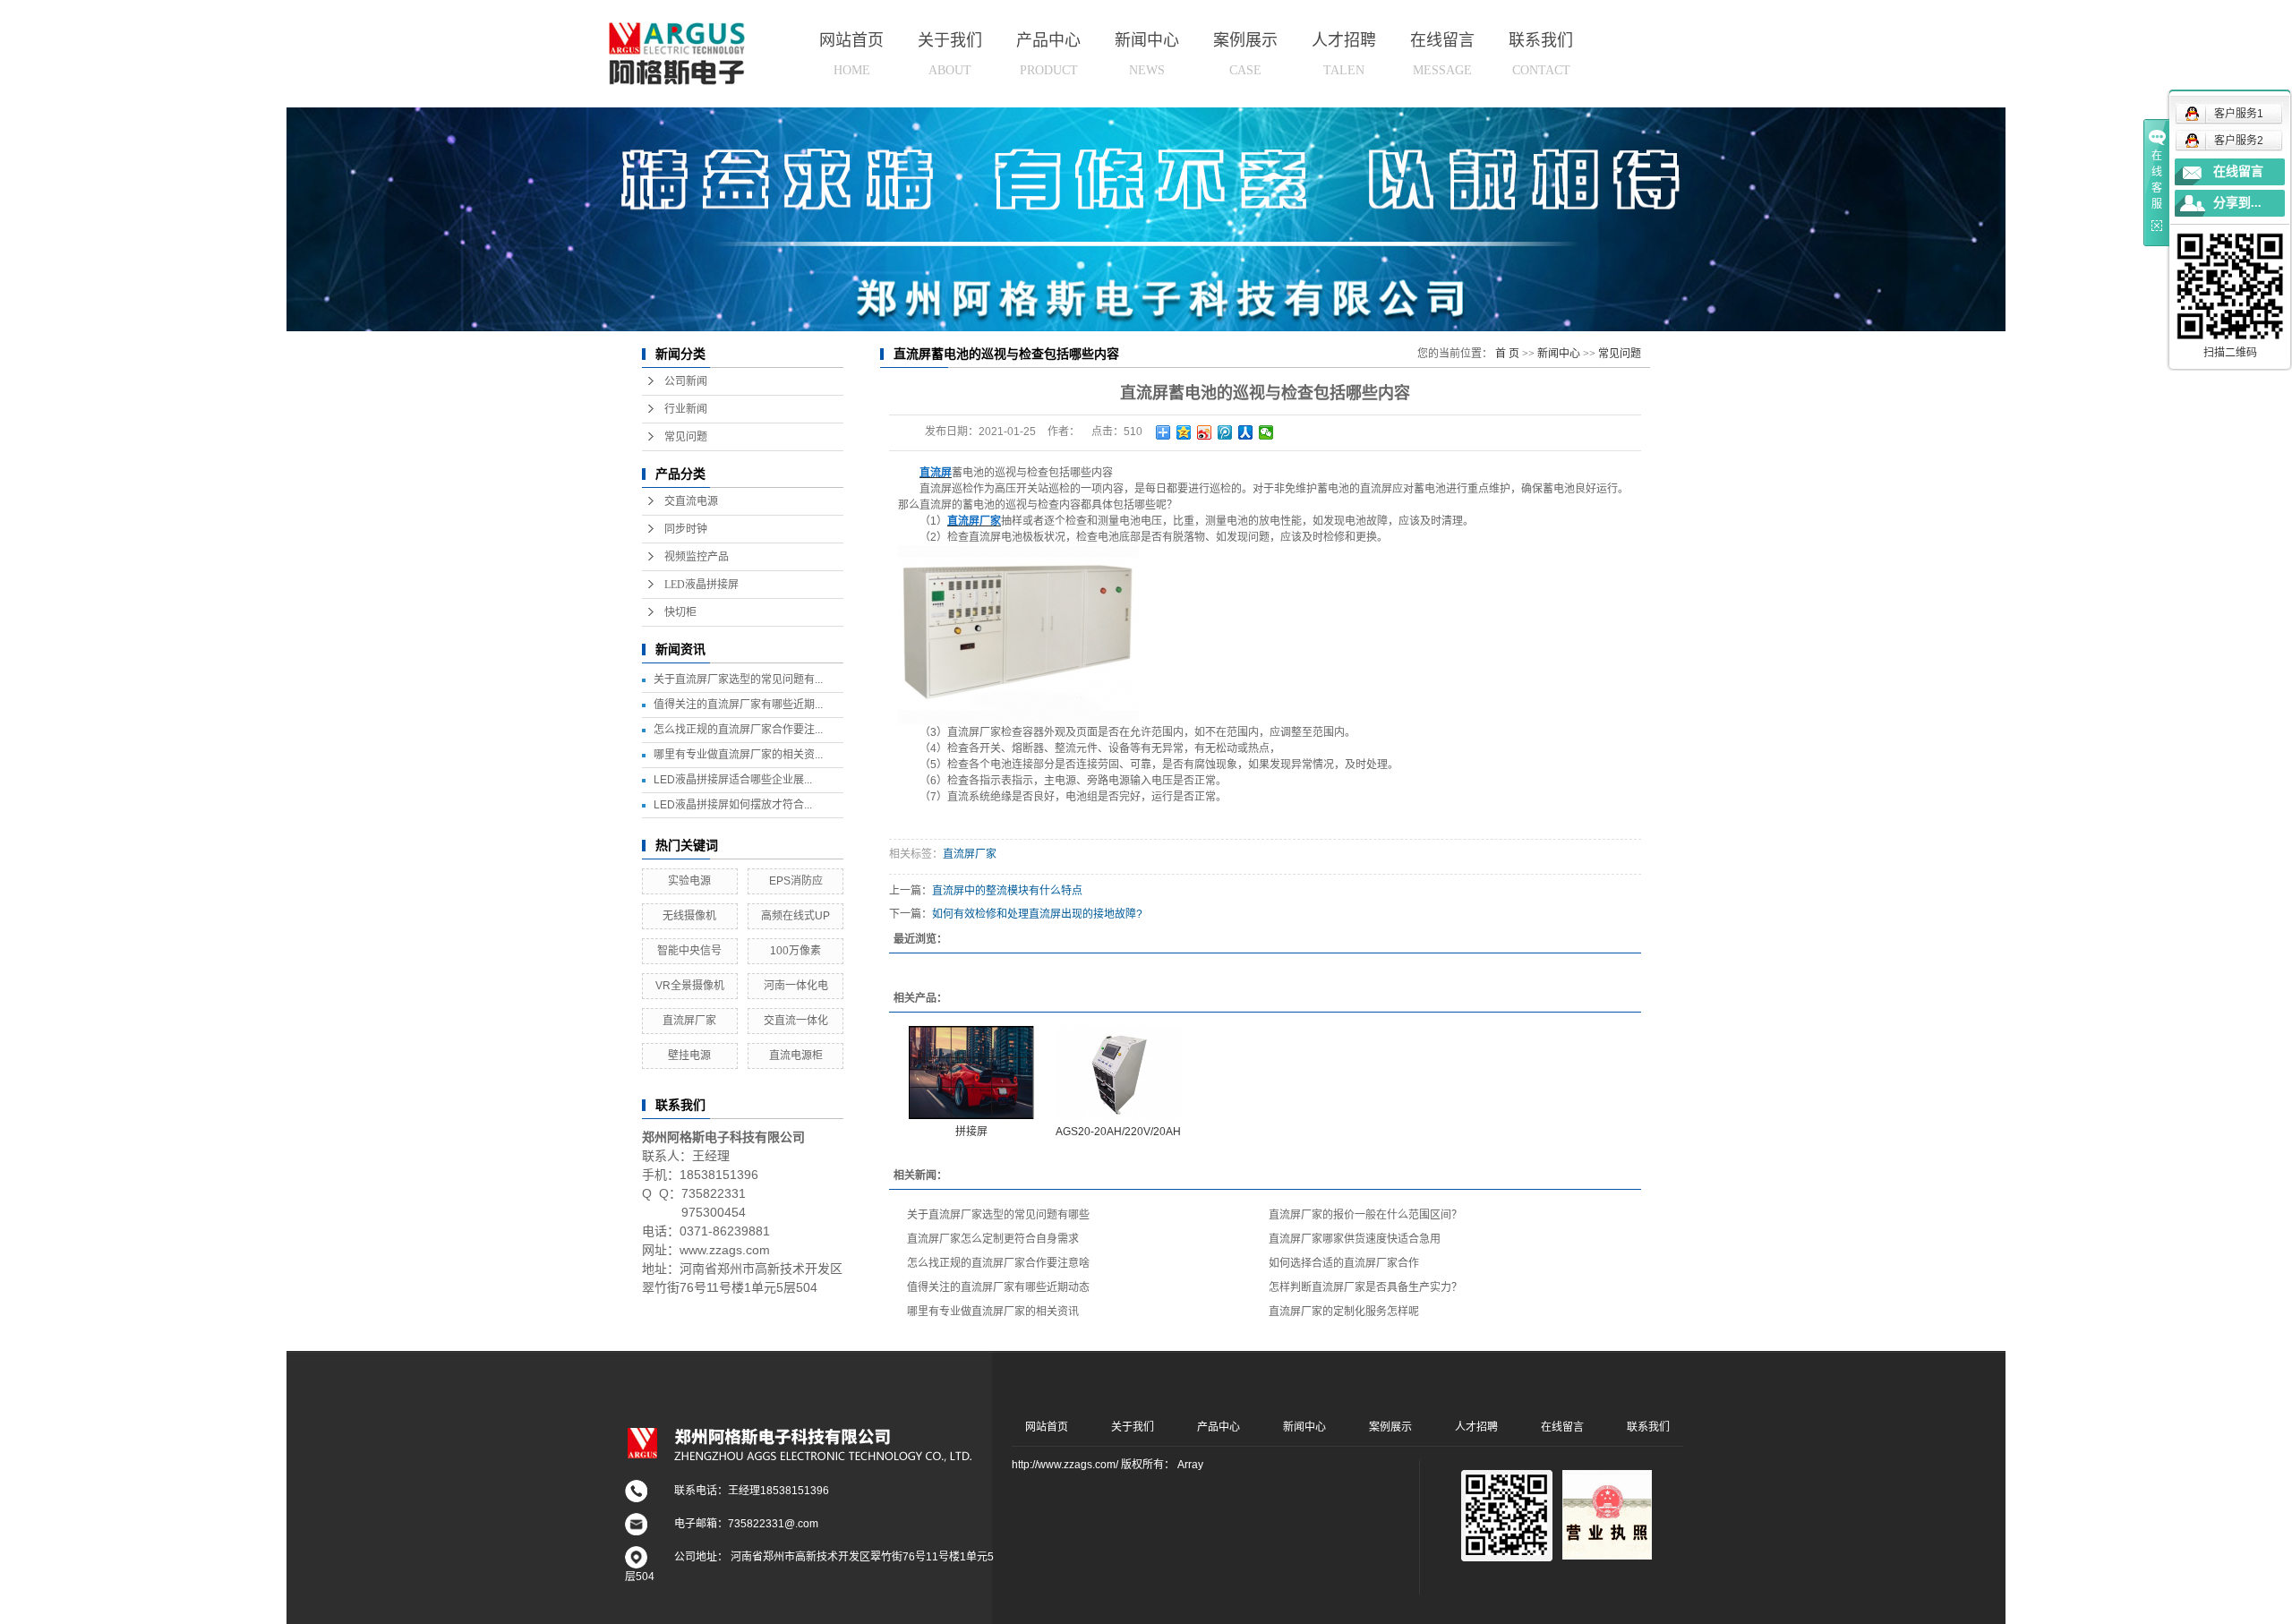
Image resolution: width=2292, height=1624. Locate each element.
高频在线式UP (795, 916)
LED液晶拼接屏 (701, 585)
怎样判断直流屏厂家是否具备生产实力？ (1365, 1287)
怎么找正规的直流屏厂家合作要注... (738, 730)
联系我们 (1541, 54)
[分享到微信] (1266, 432)
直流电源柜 (796, 1056)
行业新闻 (686, 409)
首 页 (1507, 354)
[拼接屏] (971, 1073)
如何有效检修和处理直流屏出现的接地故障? (1037, 914)
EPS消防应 (796, 881)
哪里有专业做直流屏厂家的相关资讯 (993, 1312)
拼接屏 (971, 1132)
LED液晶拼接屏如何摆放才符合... (733, 805)
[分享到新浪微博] (1205, 432)
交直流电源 (691, 501)
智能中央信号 (689, 951)
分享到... (2237, 203)
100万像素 (795, 951)
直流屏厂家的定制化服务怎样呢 (1344, 1312)
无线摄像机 (689, 916)
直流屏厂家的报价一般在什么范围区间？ (1365, 1215)
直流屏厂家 (689, 1021)
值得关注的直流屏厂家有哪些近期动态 (998, 1287)
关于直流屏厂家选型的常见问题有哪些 (998, 1215)
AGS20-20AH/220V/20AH (1118, 1132)
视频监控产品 (697, 557)
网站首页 (851, 54)
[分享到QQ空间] (1184, 432)
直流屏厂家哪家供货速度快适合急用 (1355, 1239)
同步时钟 (686, 529)
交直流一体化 (796, 1021)
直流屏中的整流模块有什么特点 (1007, 891)
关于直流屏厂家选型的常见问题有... (738, 680)
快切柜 (680, 612)
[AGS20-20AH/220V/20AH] (1118, 1073)
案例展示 (1245, 54)
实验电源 (689, 881)
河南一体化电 (796, 986)
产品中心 (1048, 54)
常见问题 (686, 437)
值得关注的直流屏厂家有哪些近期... (738, 705)
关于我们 (950, 54)
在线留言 (1442, 54)
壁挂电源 (689, 1056)
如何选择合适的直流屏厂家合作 (1344, 1263)
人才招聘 (1344, 54)
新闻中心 (1147, 54)
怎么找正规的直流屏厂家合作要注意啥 (998, 1263)
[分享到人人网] (1246, 432)
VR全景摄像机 (690, 986)
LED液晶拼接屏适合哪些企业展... (733, 780)
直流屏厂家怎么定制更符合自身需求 (993, 1239)
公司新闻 (686, 381)
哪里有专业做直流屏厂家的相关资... (738, 755)
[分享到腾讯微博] (1225, 432)
